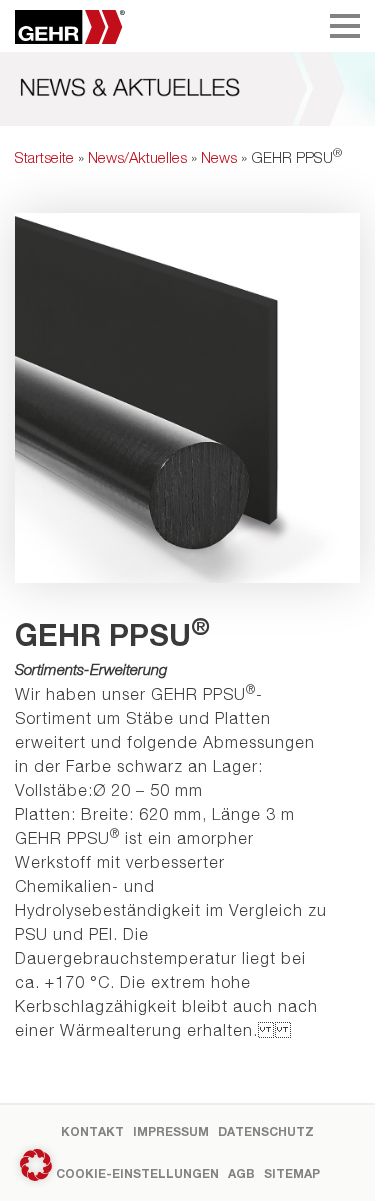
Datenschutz (266, 1131)
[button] (36, 1165)
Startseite (44, 157)
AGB (241, 1173)
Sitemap (292, 1173)
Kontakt (92, 1131)
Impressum (171, 1131)
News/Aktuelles (137, 157)
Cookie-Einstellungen (137, 1173)
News (219, 157)
